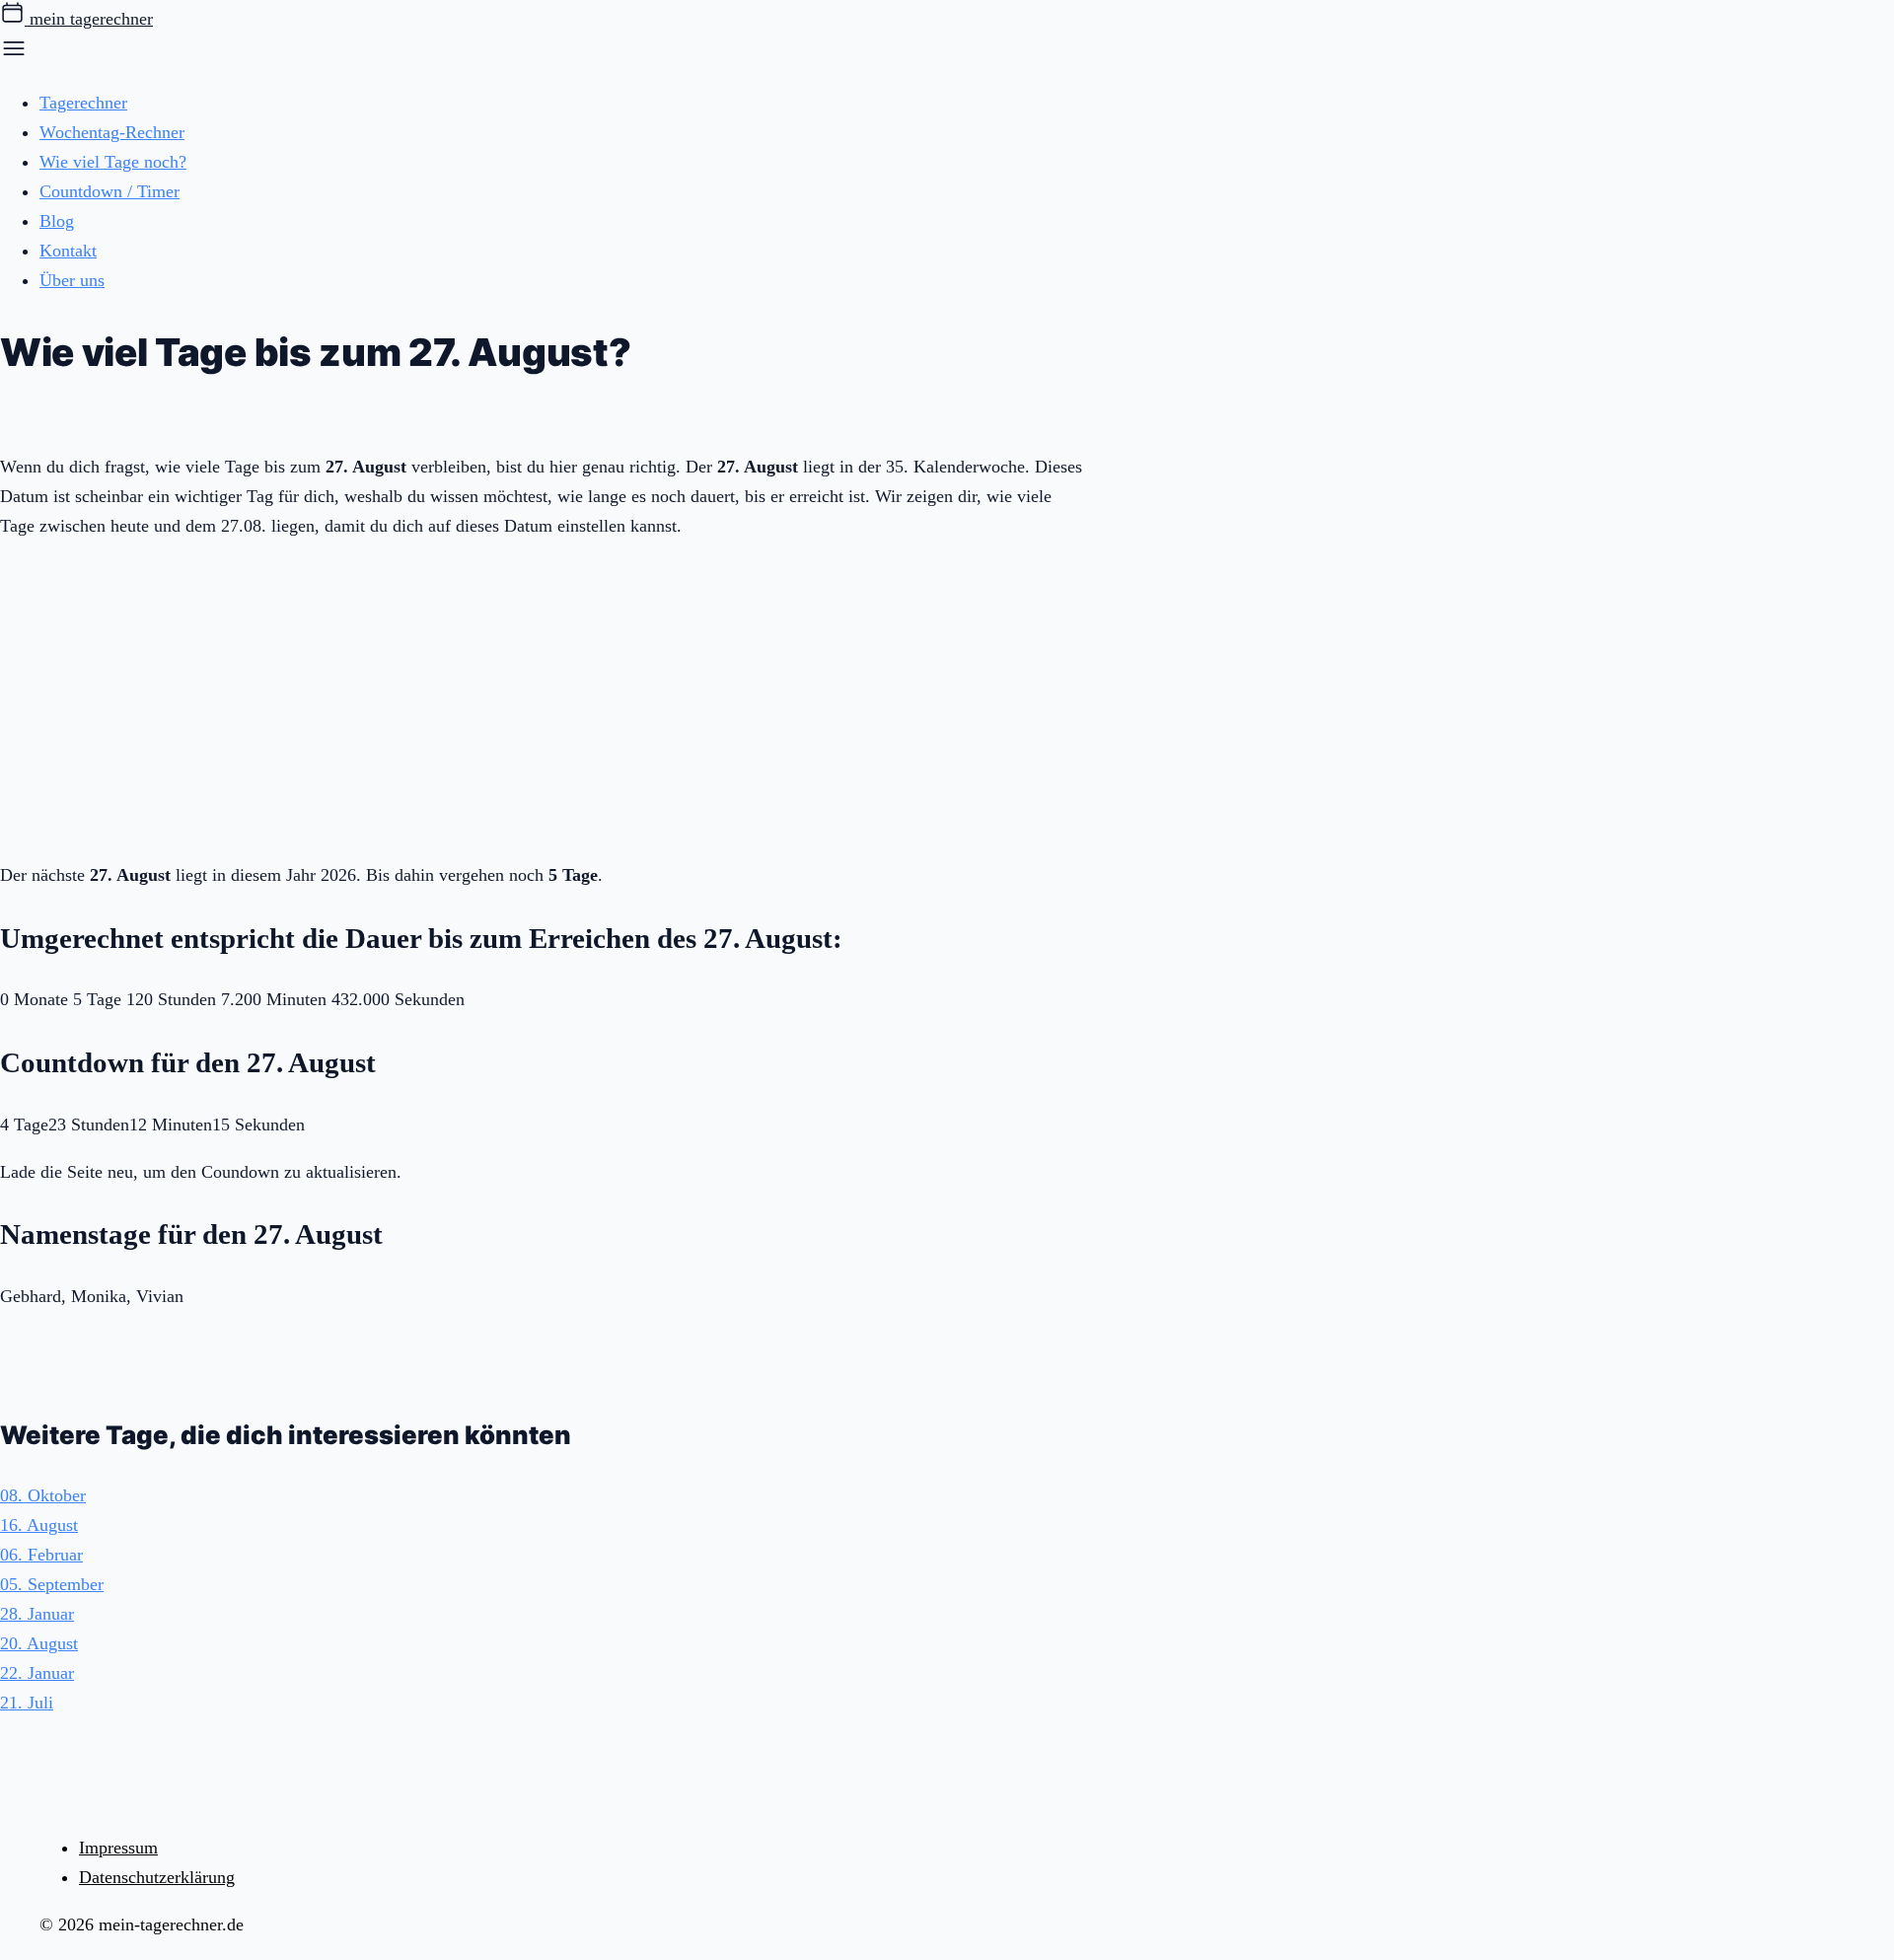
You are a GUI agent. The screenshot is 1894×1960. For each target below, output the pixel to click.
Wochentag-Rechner (112, 132)
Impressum (118, 1848)
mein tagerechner (89, 19)
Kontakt (68, 251)
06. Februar (41, 1555)
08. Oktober (43, 1495)
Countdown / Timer (109, 191)
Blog (57, 221)
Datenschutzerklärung (157, 1877)
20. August (39, 1643)
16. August (39, 1525)
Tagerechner (83, 103)
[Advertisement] (543, 696)
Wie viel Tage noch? (113, 162)
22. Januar (37, 1673)
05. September (52, 1584)
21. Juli (27, 1703)
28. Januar (37, 1614)
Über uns (72, 280)
